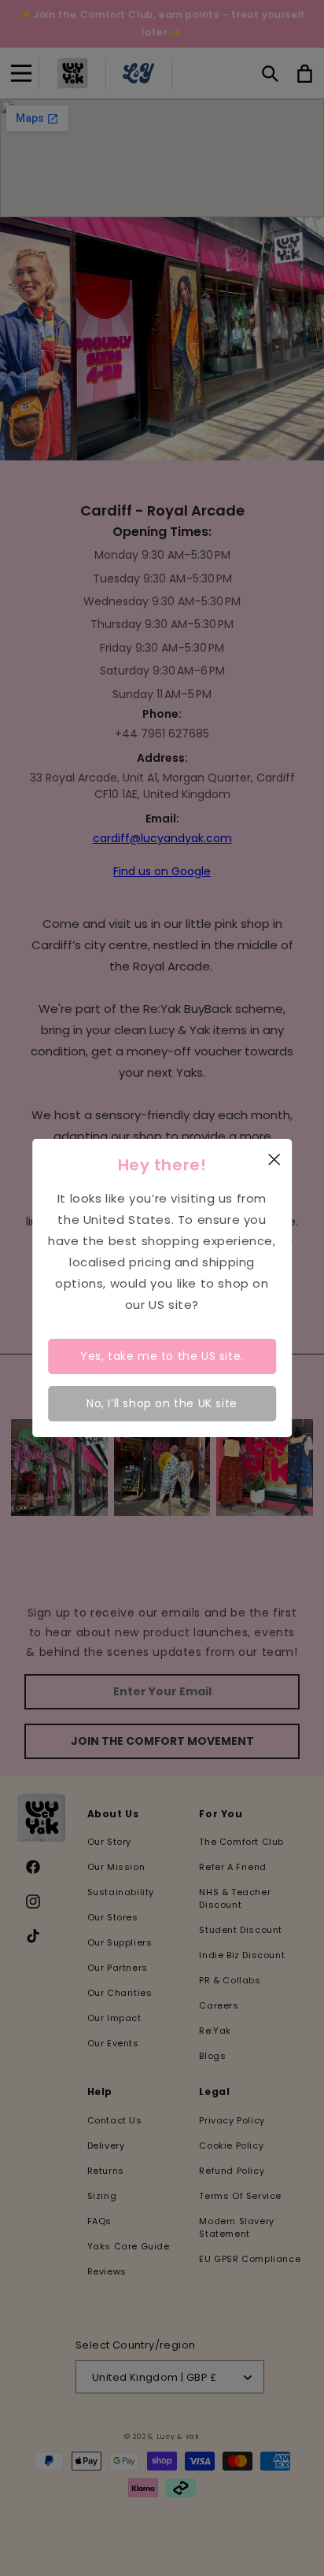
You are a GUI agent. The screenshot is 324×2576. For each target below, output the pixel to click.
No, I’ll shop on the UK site (162, 1403)
